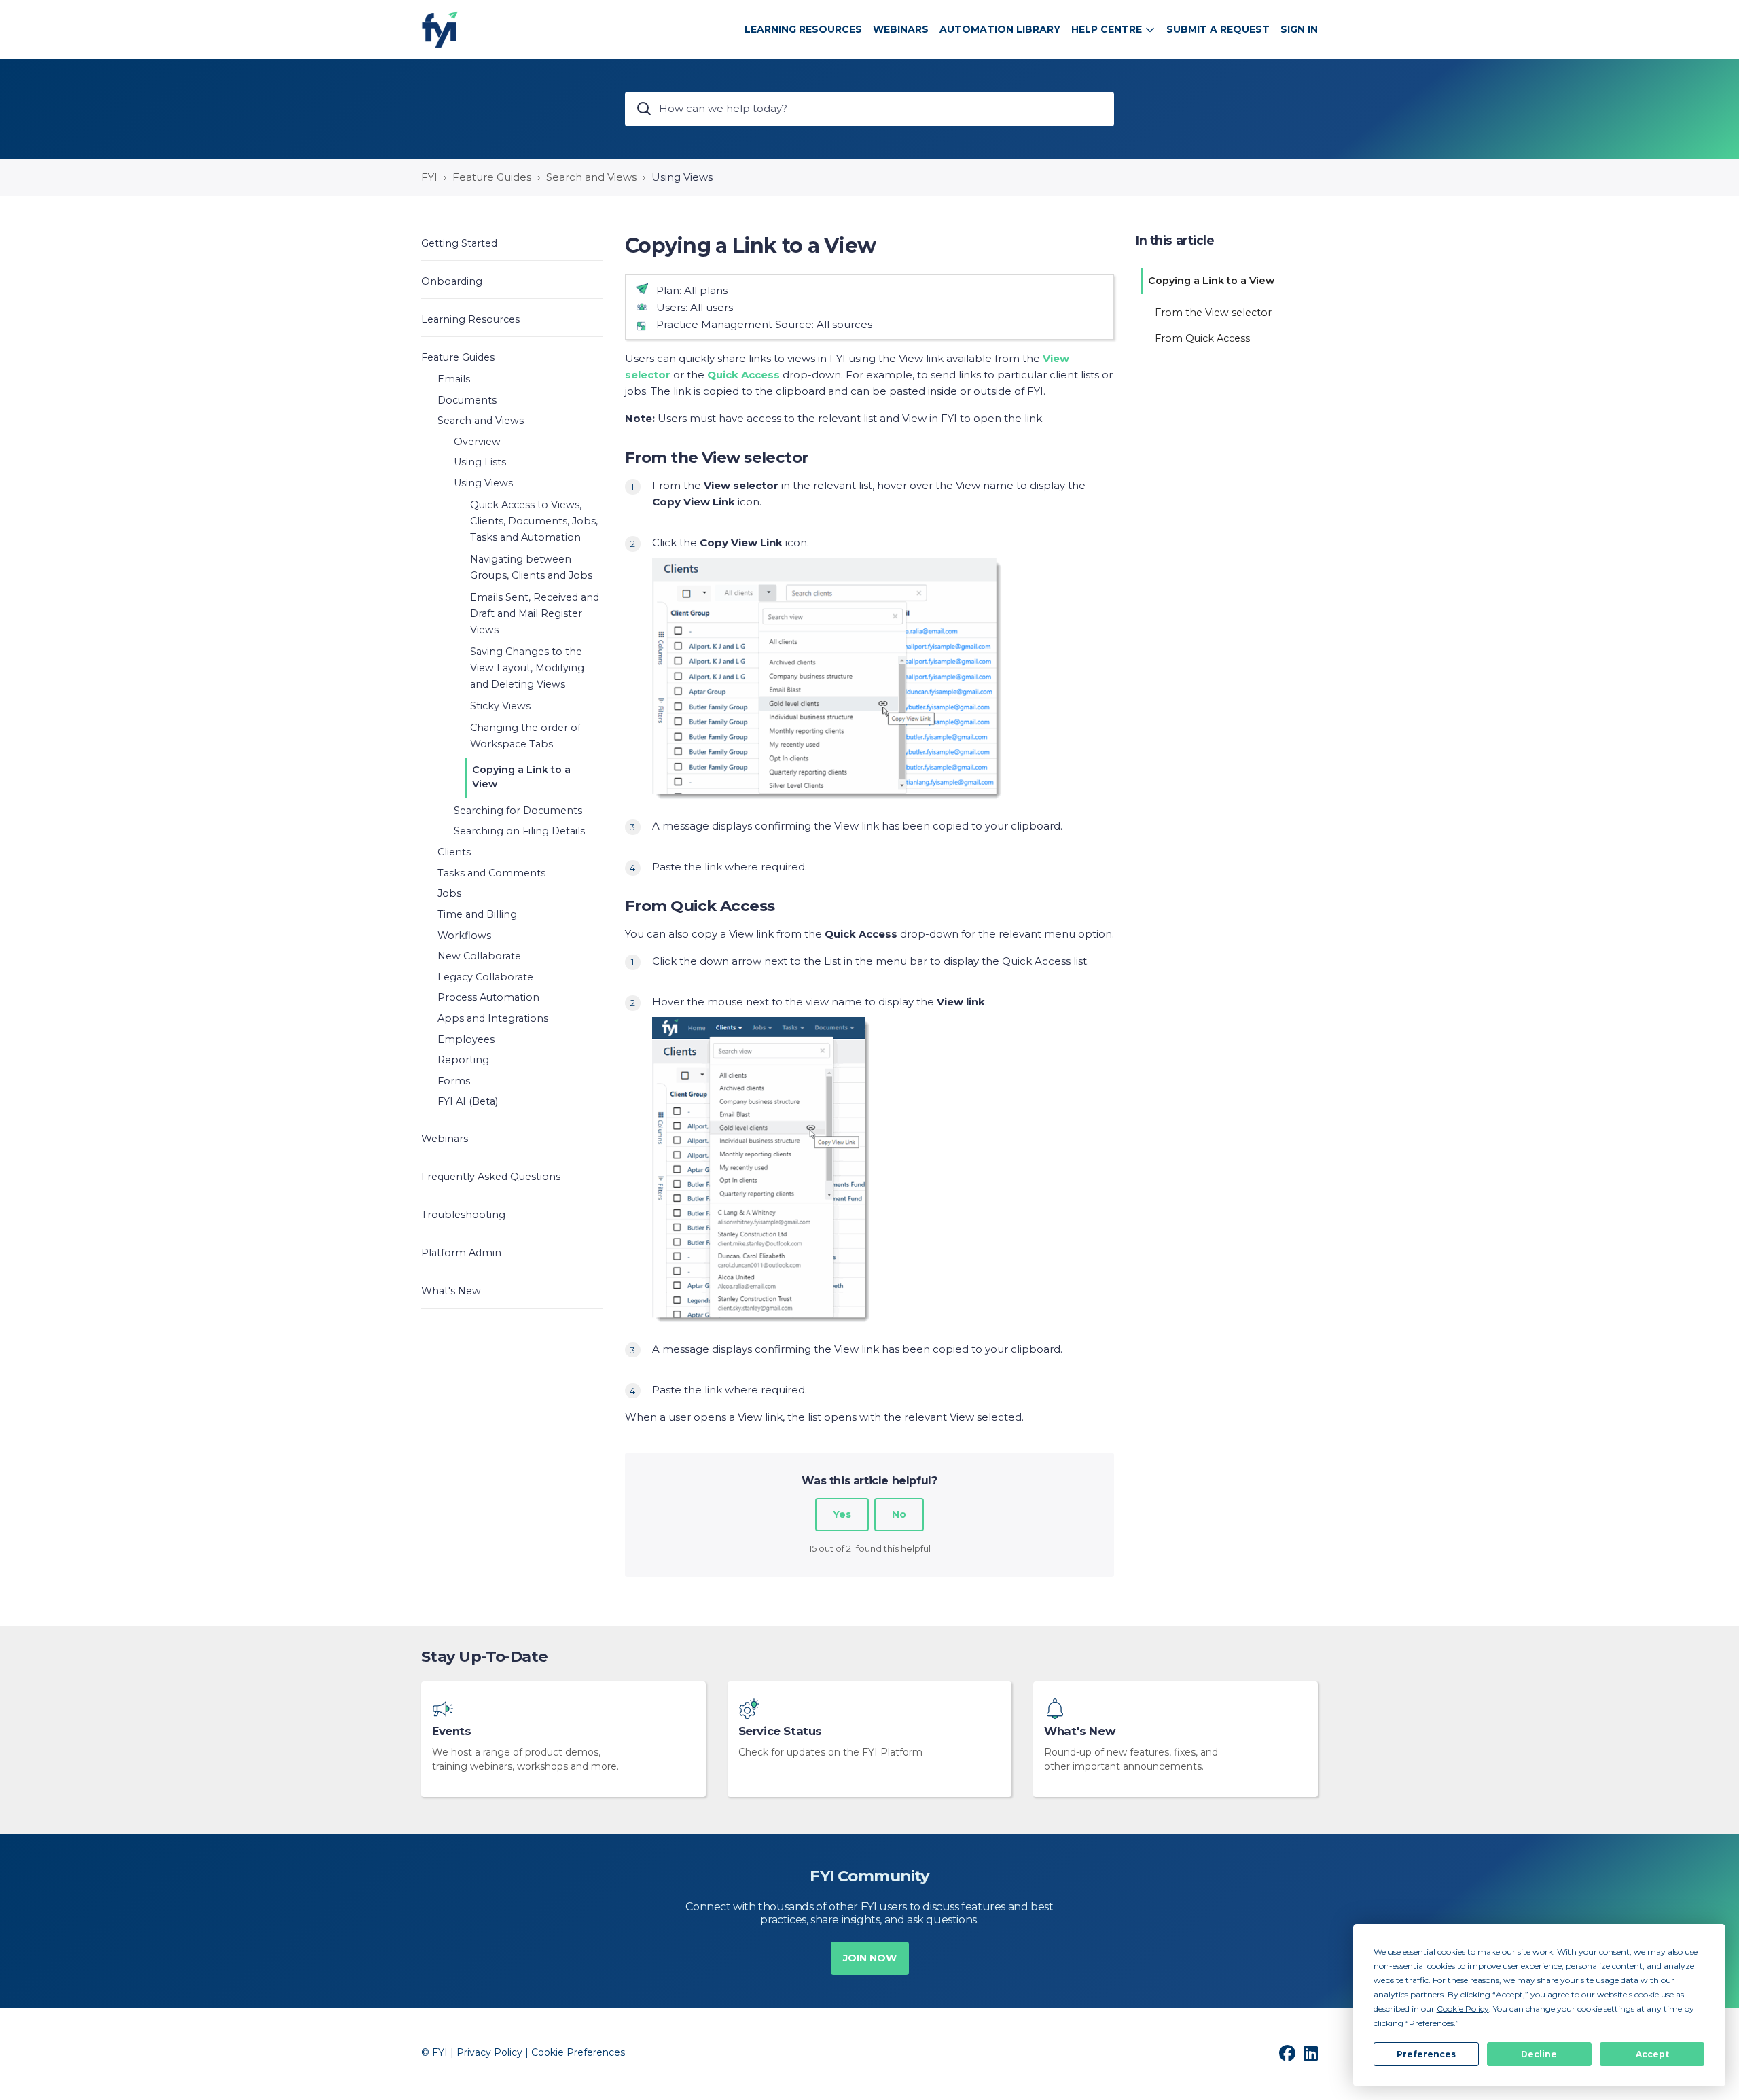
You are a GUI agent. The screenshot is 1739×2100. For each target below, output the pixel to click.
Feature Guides (492, 177)
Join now (870, 1958)
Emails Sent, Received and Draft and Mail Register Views (535, 613)
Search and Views (591, 177)
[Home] (440, 30)
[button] (512, 243)
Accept (1652, 2054)
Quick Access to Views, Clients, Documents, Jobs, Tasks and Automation (534, 521)
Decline (1539, 2054)
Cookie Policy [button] (1463, 2009)
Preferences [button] (1431, 2023)
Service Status (780, 1731)
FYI (429, 177)
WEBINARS (901, 29)
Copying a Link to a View (521, 777)
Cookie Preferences (578, 2052)
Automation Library (1000, 29)
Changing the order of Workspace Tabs (525, 736)
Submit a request (1218, 29)
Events (452, 1731)
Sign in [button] (1299, 29)
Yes (842, 1514)
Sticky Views (500, 706)
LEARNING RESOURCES (803, 29)
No (899, 1514)
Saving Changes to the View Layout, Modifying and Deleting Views (527, 668)
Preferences (1426, 2054)
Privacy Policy (489, 2052)
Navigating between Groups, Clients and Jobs (531, 567)
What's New (1079, 1731)
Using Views (682, 177)
